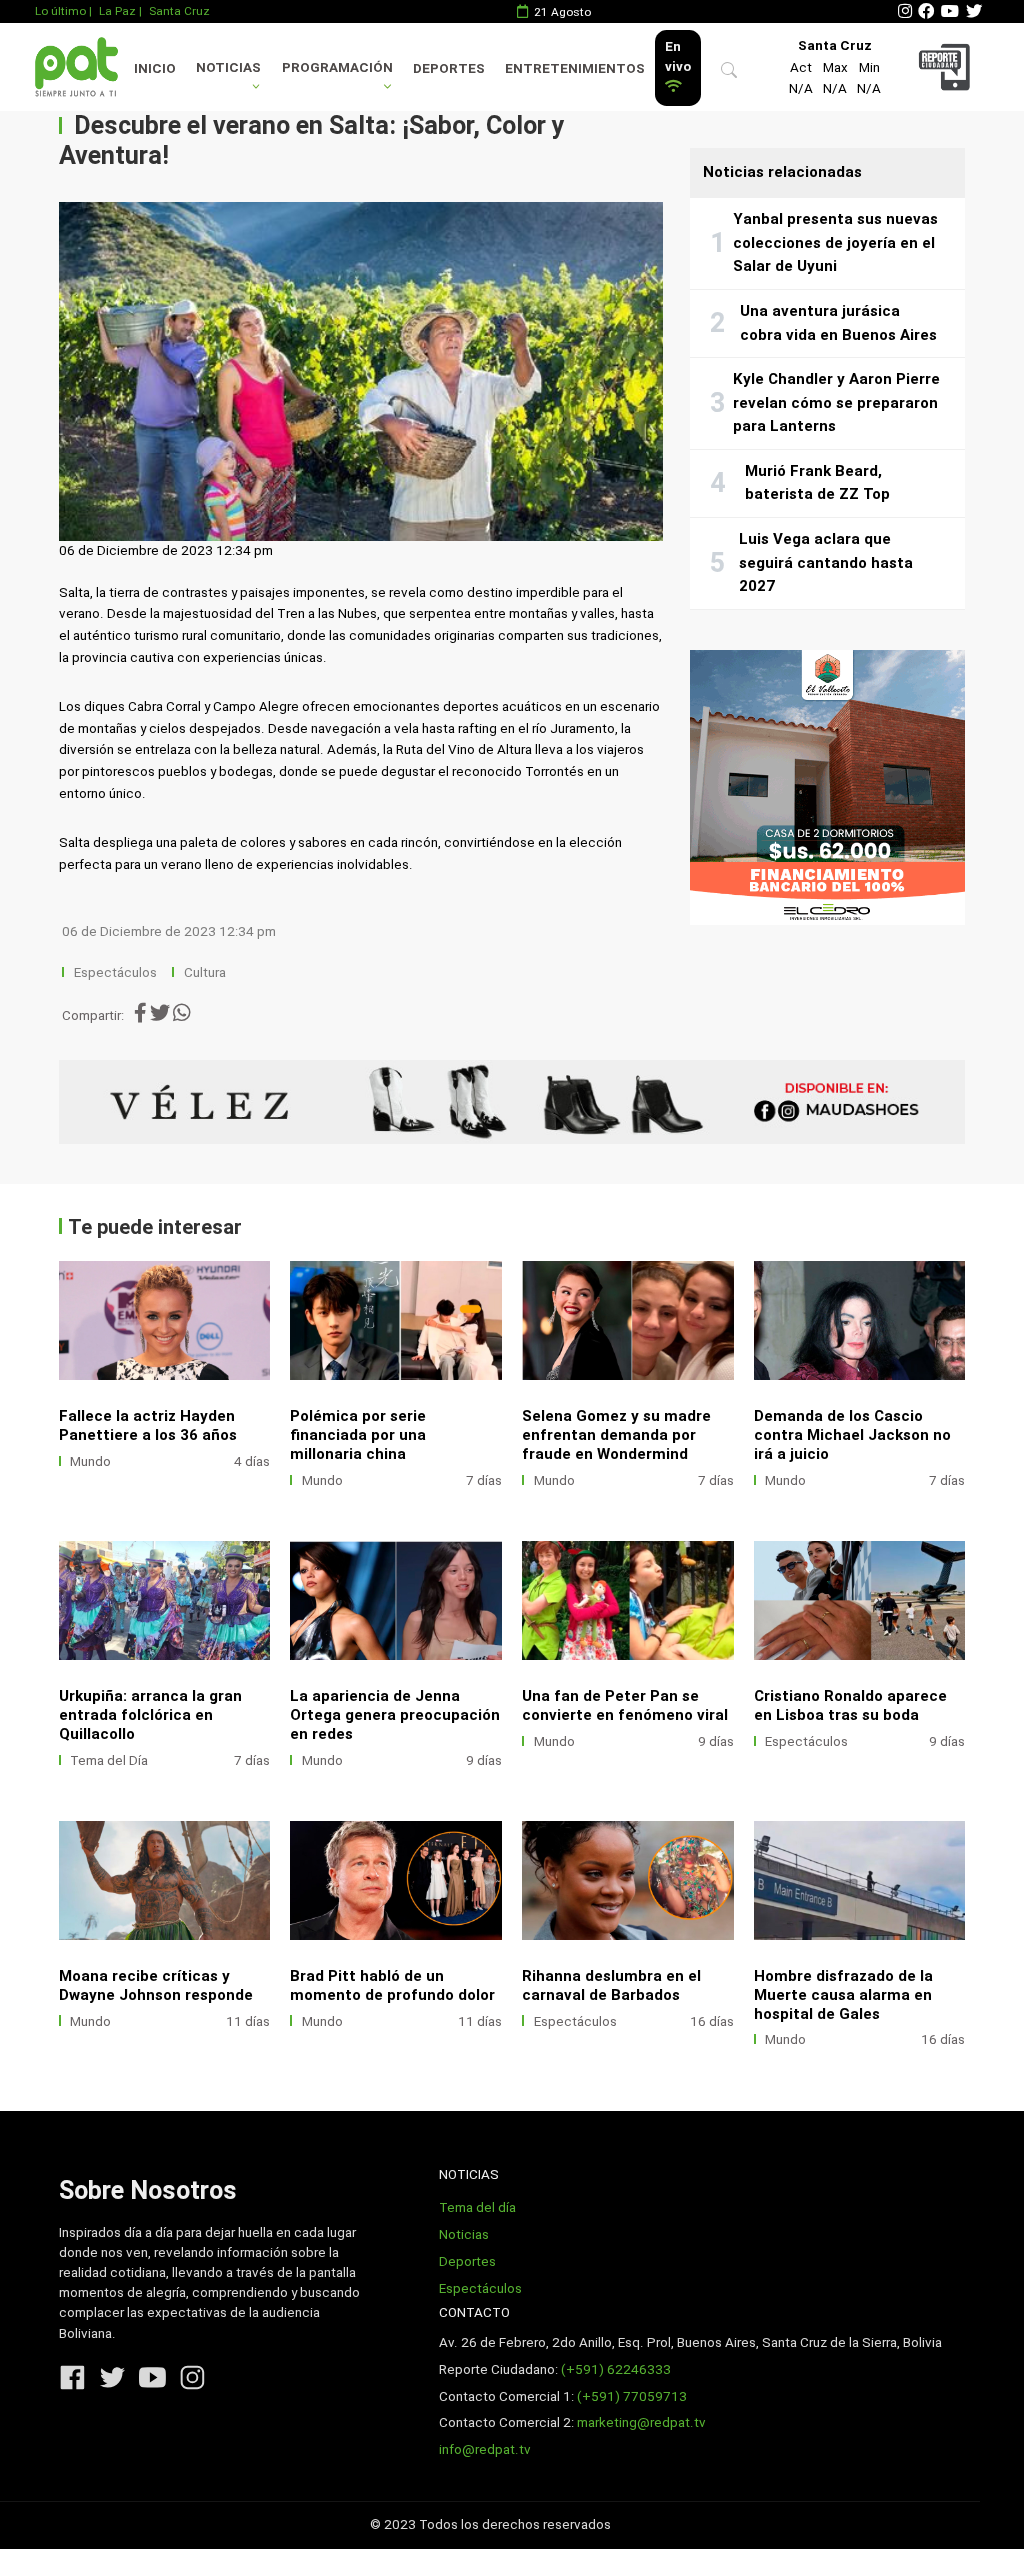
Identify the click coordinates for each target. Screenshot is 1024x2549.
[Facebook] (926, 11)
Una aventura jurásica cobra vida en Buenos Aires (838, 323)
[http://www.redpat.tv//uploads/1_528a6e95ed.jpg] (396, 1880)
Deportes (449, 68)
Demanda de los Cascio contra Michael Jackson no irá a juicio (852, 1435)
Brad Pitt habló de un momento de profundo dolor (392, 1985)
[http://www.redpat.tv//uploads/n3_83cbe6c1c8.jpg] (860, 1600)
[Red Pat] (76, 66)
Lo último (60, 11)
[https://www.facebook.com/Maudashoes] (512, 1102)
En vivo (678, 56)
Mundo (90, 1461)
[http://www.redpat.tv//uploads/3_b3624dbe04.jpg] (628, 1880)
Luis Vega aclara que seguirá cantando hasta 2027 (826, 562)
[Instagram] (905, 11)
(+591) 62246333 (616, 2369)
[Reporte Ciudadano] (947, 66)
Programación (337, 67)
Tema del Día (109, 1760)
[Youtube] (950, 11)
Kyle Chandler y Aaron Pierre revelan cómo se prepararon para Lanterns (836, 402)
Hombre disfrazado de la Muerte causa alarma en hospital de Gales (843, 1995)
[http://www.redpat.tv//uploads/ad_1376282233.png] (165, 1320)
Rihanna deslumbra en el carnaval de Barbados (611, 1985)
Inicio (155, 68)
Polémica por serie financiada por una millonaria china (358, 1435)
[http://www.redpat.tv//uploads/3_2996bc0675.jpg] (396, 1320)
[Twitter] (974, 11)
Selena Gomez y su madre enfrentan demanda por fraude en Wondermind (616, 1435)
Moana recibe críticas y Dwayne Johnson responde (156, 1985)
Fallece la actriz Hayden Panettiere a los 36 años (148, 1425)
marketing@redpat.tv (641, 2422)
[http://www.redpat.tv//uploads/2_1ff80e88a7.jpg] (165, 1880)
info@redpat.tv (485, 2449)
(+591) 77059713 (632, 2396)
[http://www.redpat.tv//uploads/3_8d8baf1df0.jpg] (396, 1600)
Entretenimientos (575, 68)
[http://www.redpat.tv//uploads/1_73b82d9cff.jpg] (860, 1320)
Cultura (205, 972)
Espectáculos (115, 972)
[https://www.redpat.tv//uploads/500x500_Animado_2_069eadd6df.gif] (827, 787)
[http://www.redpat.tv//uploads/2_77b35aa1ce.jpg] (860, 1880)
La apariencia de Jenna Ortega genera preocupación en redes (395, 1715)
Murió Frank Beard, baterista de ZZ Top (817, 483)
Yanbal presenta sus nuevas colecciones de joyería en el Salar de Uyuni (835, 242)
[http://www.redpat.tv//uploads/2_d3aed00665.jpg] (628, 1320)
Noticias (228, 67)
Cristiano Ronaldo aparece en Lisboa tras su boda (850, 1705)
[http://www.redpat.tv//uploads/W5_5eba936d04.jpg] (165, 1600)
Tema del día (477, 2207)
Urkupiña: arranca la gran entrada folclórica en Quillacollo (150, 1715)
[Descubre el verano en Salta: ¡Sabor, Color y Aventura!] (361, 372)
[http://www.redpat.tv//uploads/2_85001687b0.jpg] (628, 1600)
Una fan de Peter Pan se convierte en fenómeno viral (625, 1705)
